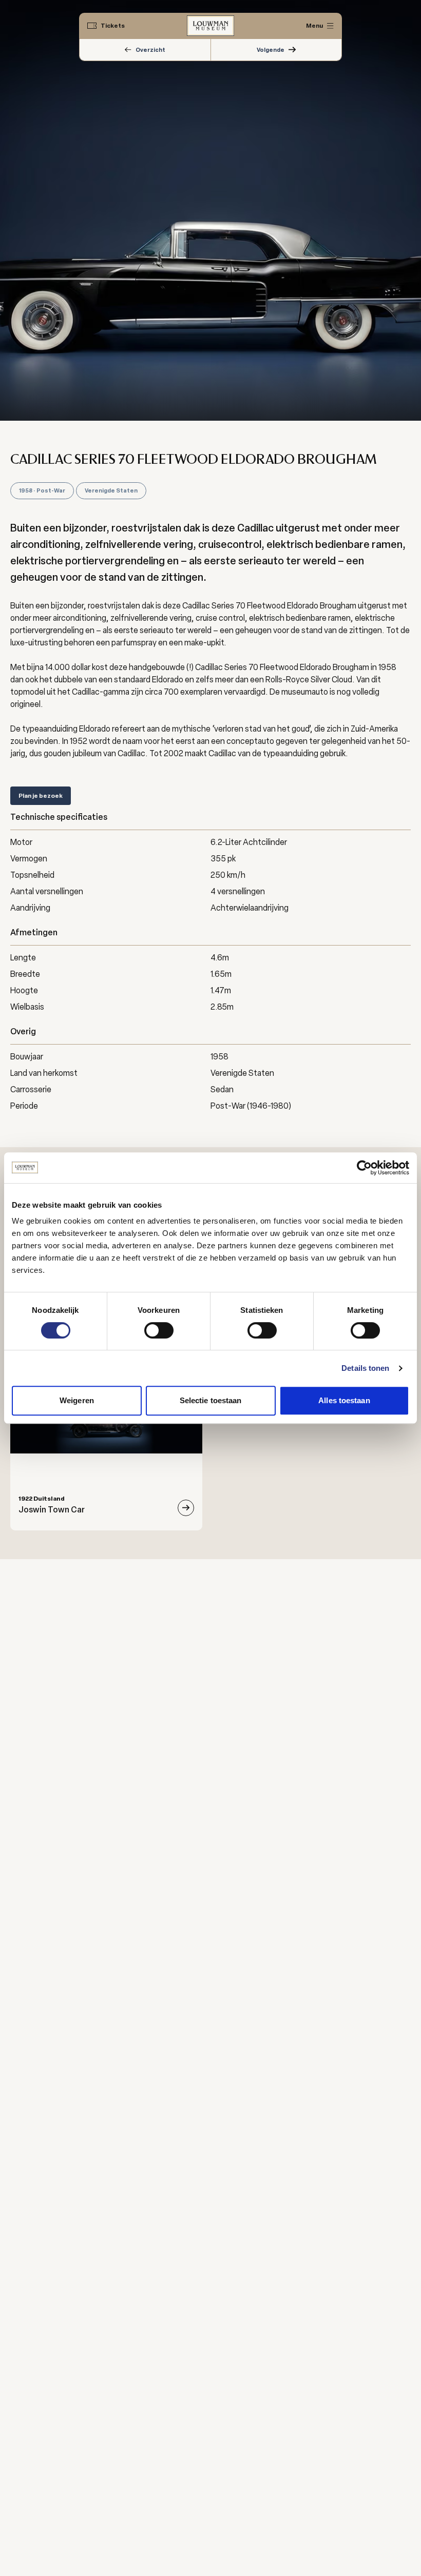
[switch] (159, 1330)
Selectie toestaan (211, 1400)
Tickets (113, 26)
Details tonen (365, 1368)
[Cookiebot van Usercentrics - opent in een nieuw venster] (364, 1168)
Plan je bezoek (41, 796)
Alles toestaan (344, 1400)
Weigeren (77, 1400)
